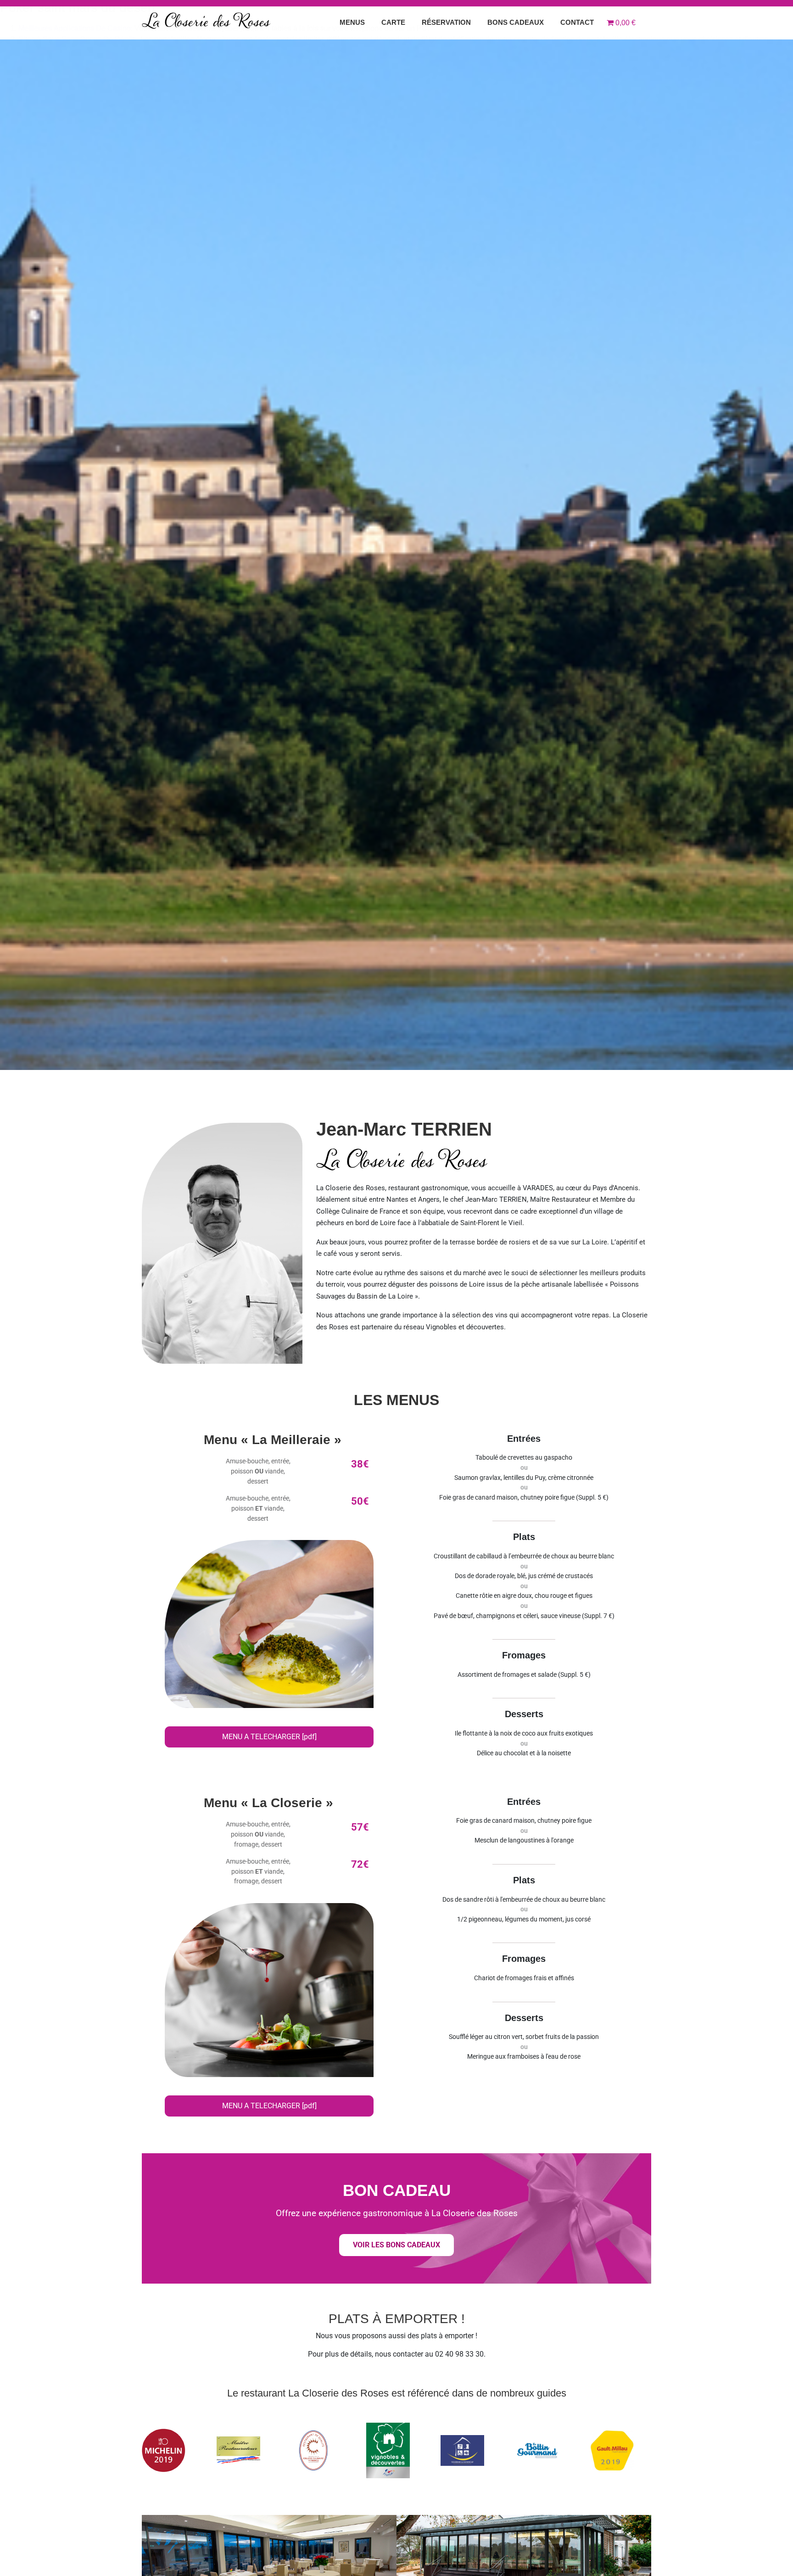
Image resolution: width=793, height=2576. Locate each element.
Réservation (446, 22)
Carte (393, 22)
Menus (352, 22)
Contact (577, 22)
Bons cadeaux (516, 22)
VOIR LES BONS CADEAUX (396, 2245)
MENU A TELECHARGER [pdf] (269, 1737)
